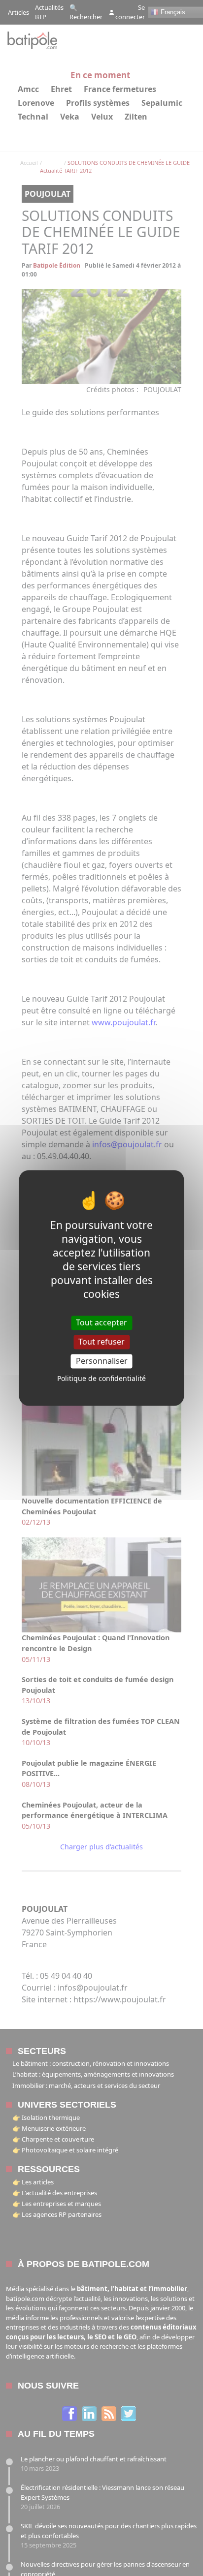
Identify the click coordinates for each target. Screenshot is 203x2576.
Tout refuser (101, 1342)
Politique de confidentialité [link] (101, 1379)
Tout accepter (101, 1322)
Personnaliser (102, 1361)
